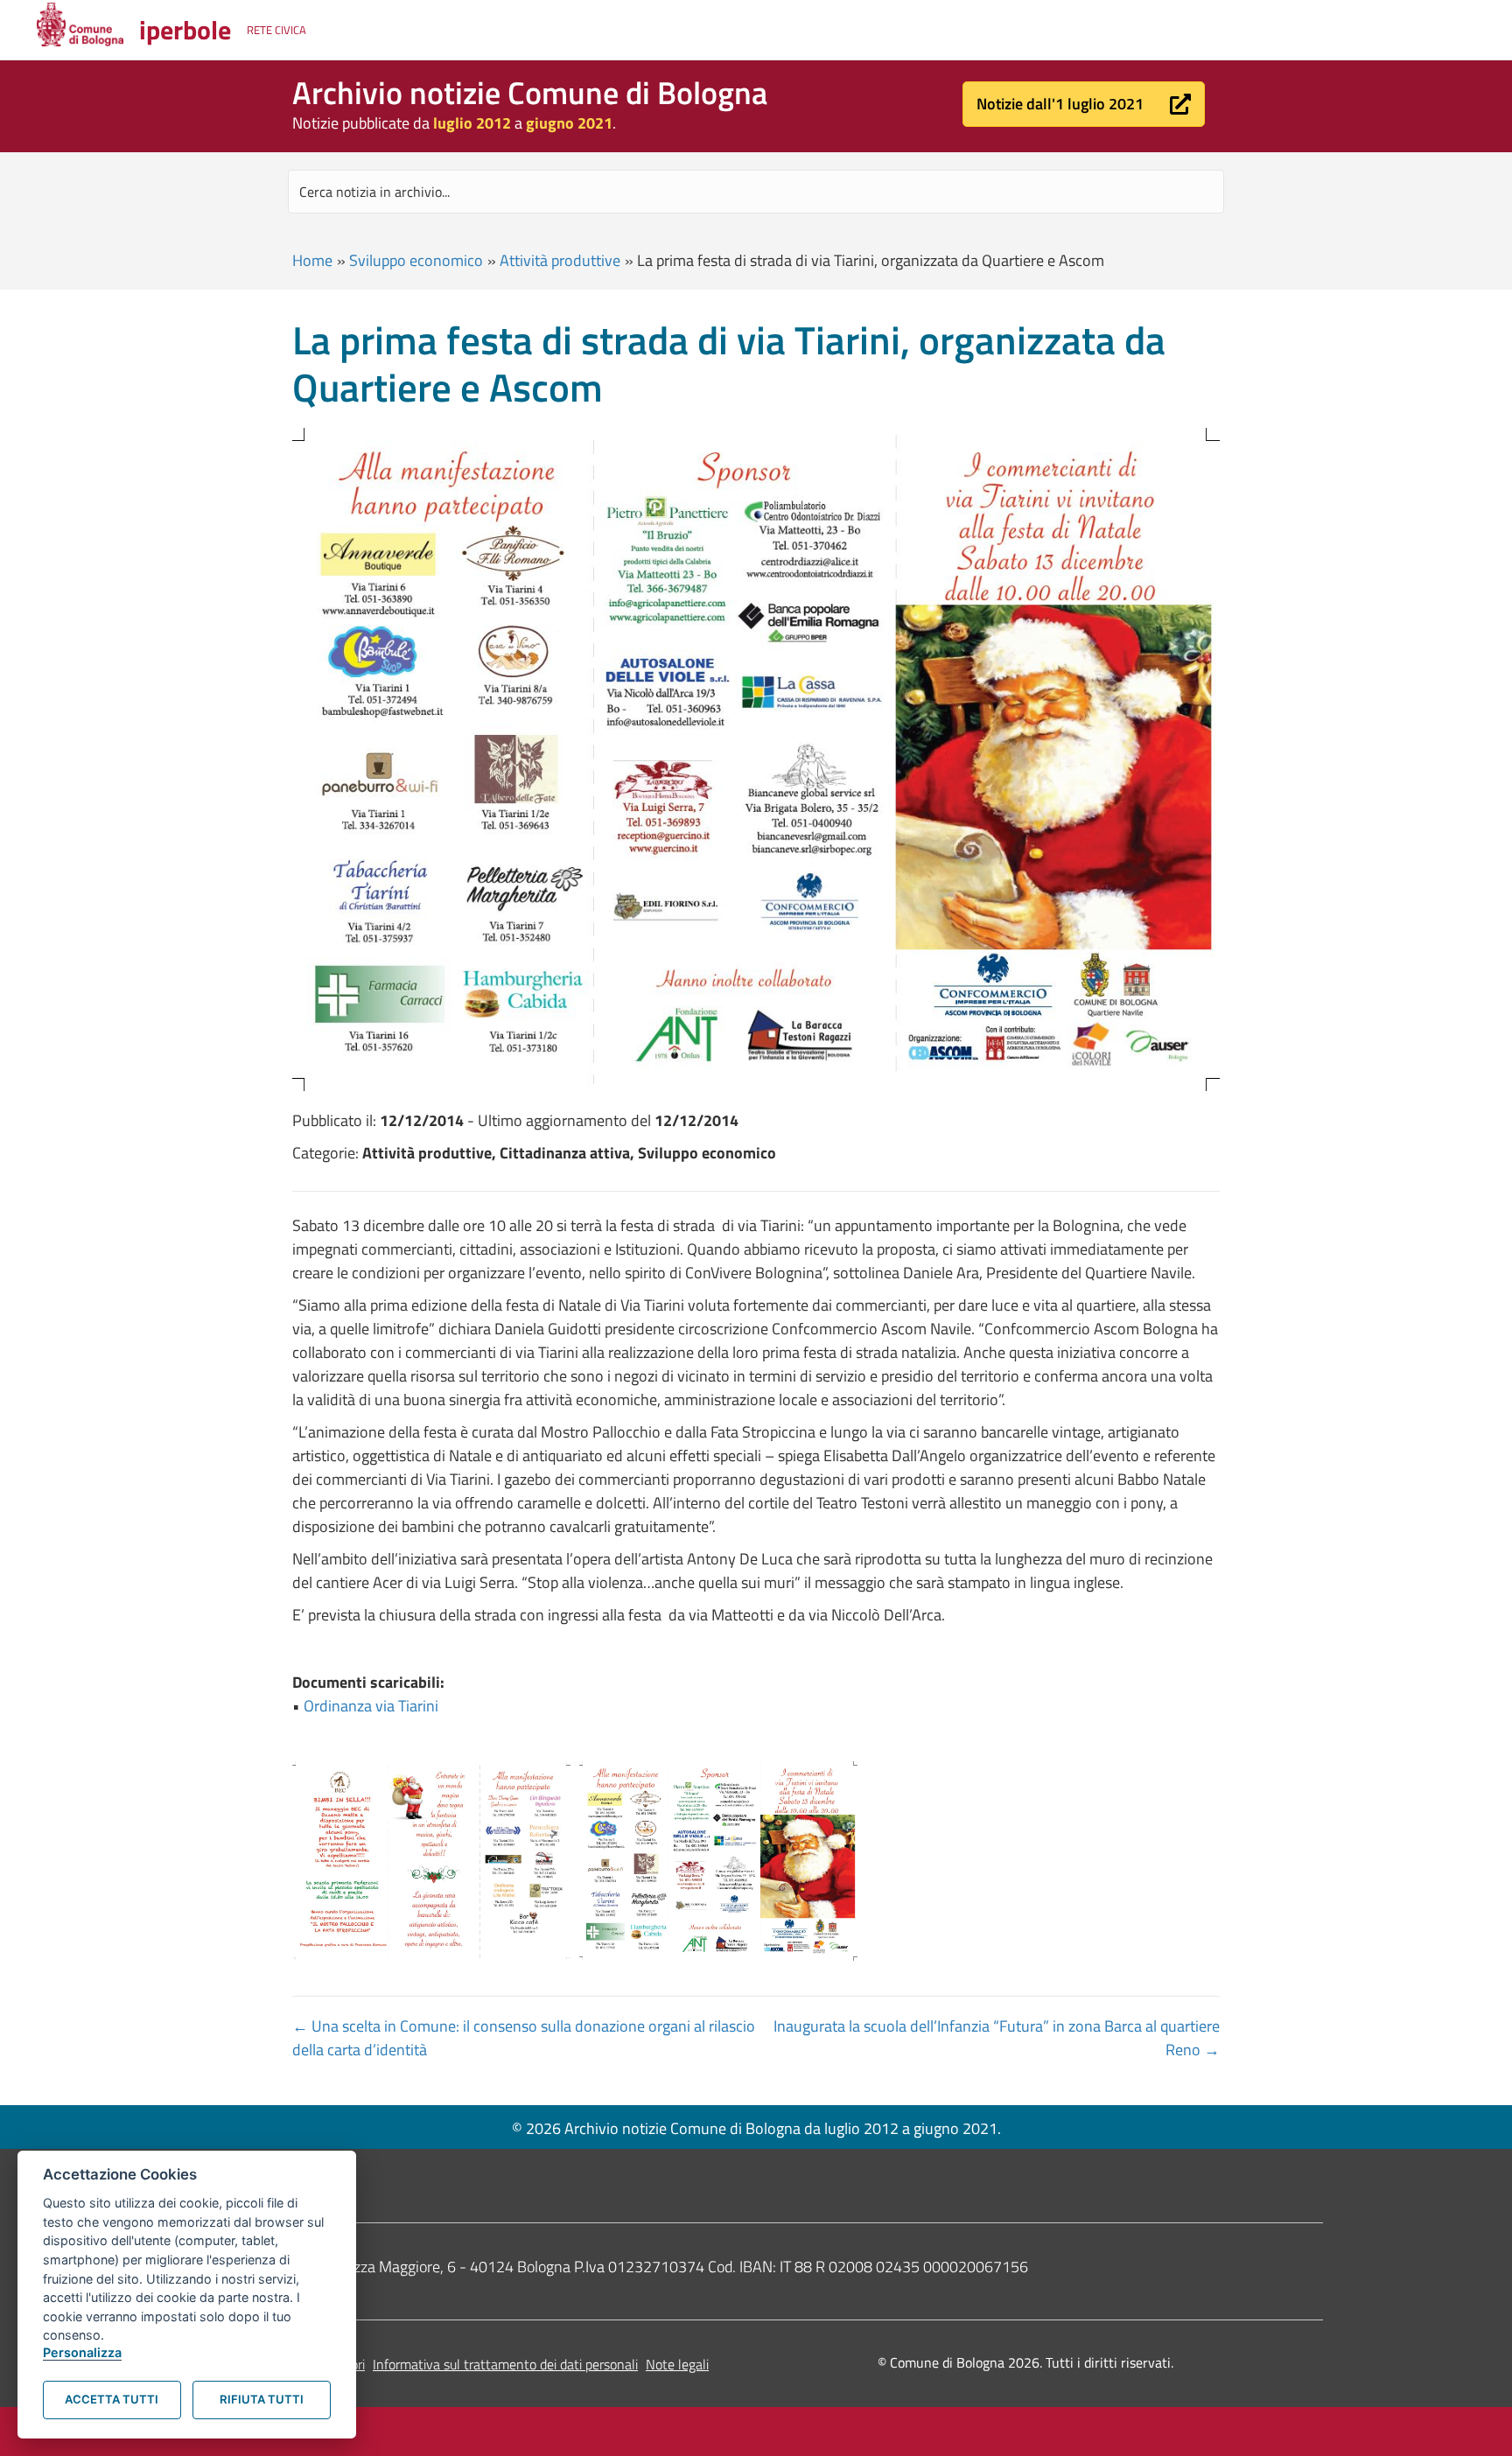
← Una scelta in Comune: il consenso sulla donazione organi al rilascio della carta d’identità (524, 2038)
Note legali (677, 2364)
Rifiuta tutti (262, 2399)
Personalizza (82, 2352)
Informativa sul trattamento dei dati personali (505, 2364)
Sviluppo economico (416, 260)
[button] (1084, 104)
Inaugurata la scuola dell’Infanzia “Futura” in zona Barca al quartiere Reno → (997, 2038)
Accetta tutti (112, 2399)
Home (312, 260)
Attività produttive (560, 260)
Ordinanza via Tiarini (371, 1706)
